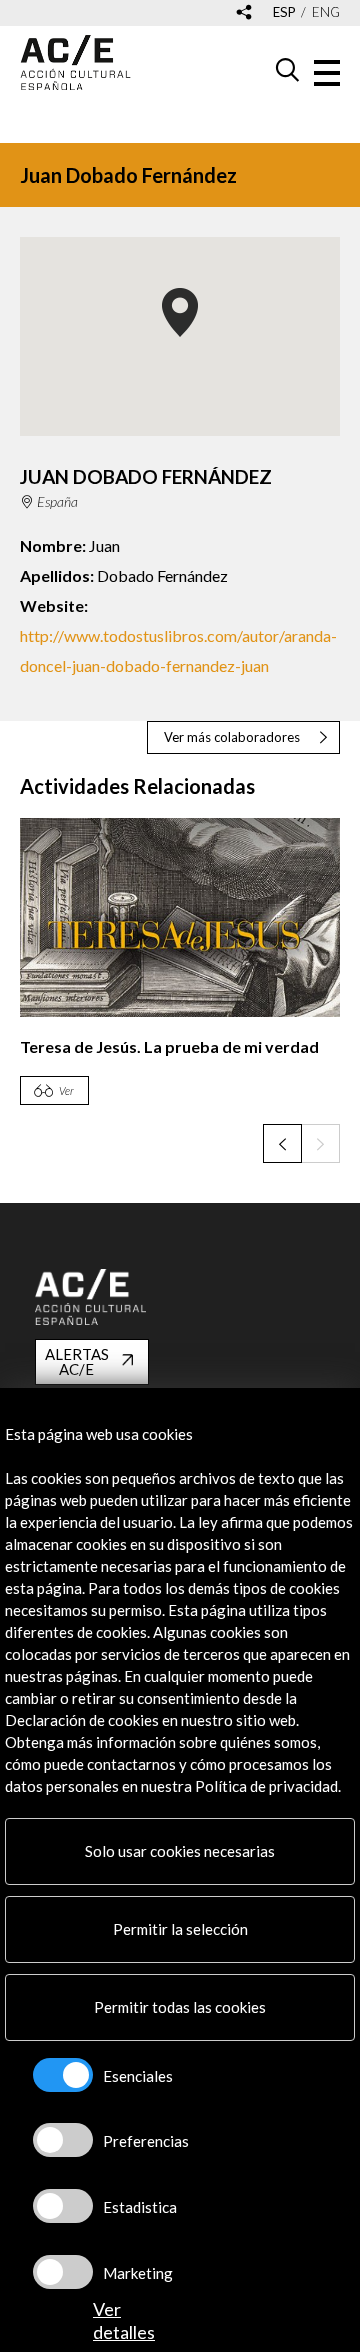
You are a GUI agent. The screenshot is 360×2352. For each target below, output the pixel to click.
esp (284, 12)
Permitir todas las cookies (180, 2007)
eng (326, 12)
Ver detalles (124, 2320)
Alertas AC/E (77, 1361)
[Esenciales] (63, 2075)
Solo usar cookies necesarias (180, 1851)
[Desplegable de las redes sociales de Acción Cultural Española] (244, 13)
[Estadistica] (63, 2206)
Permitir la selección (180, 1929)
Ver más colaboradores (232, 737)
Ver (66, 1090)
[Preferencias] (63, 2140)
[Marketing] (63, 2272)
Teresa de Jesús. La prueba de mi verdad (169, 1046)
